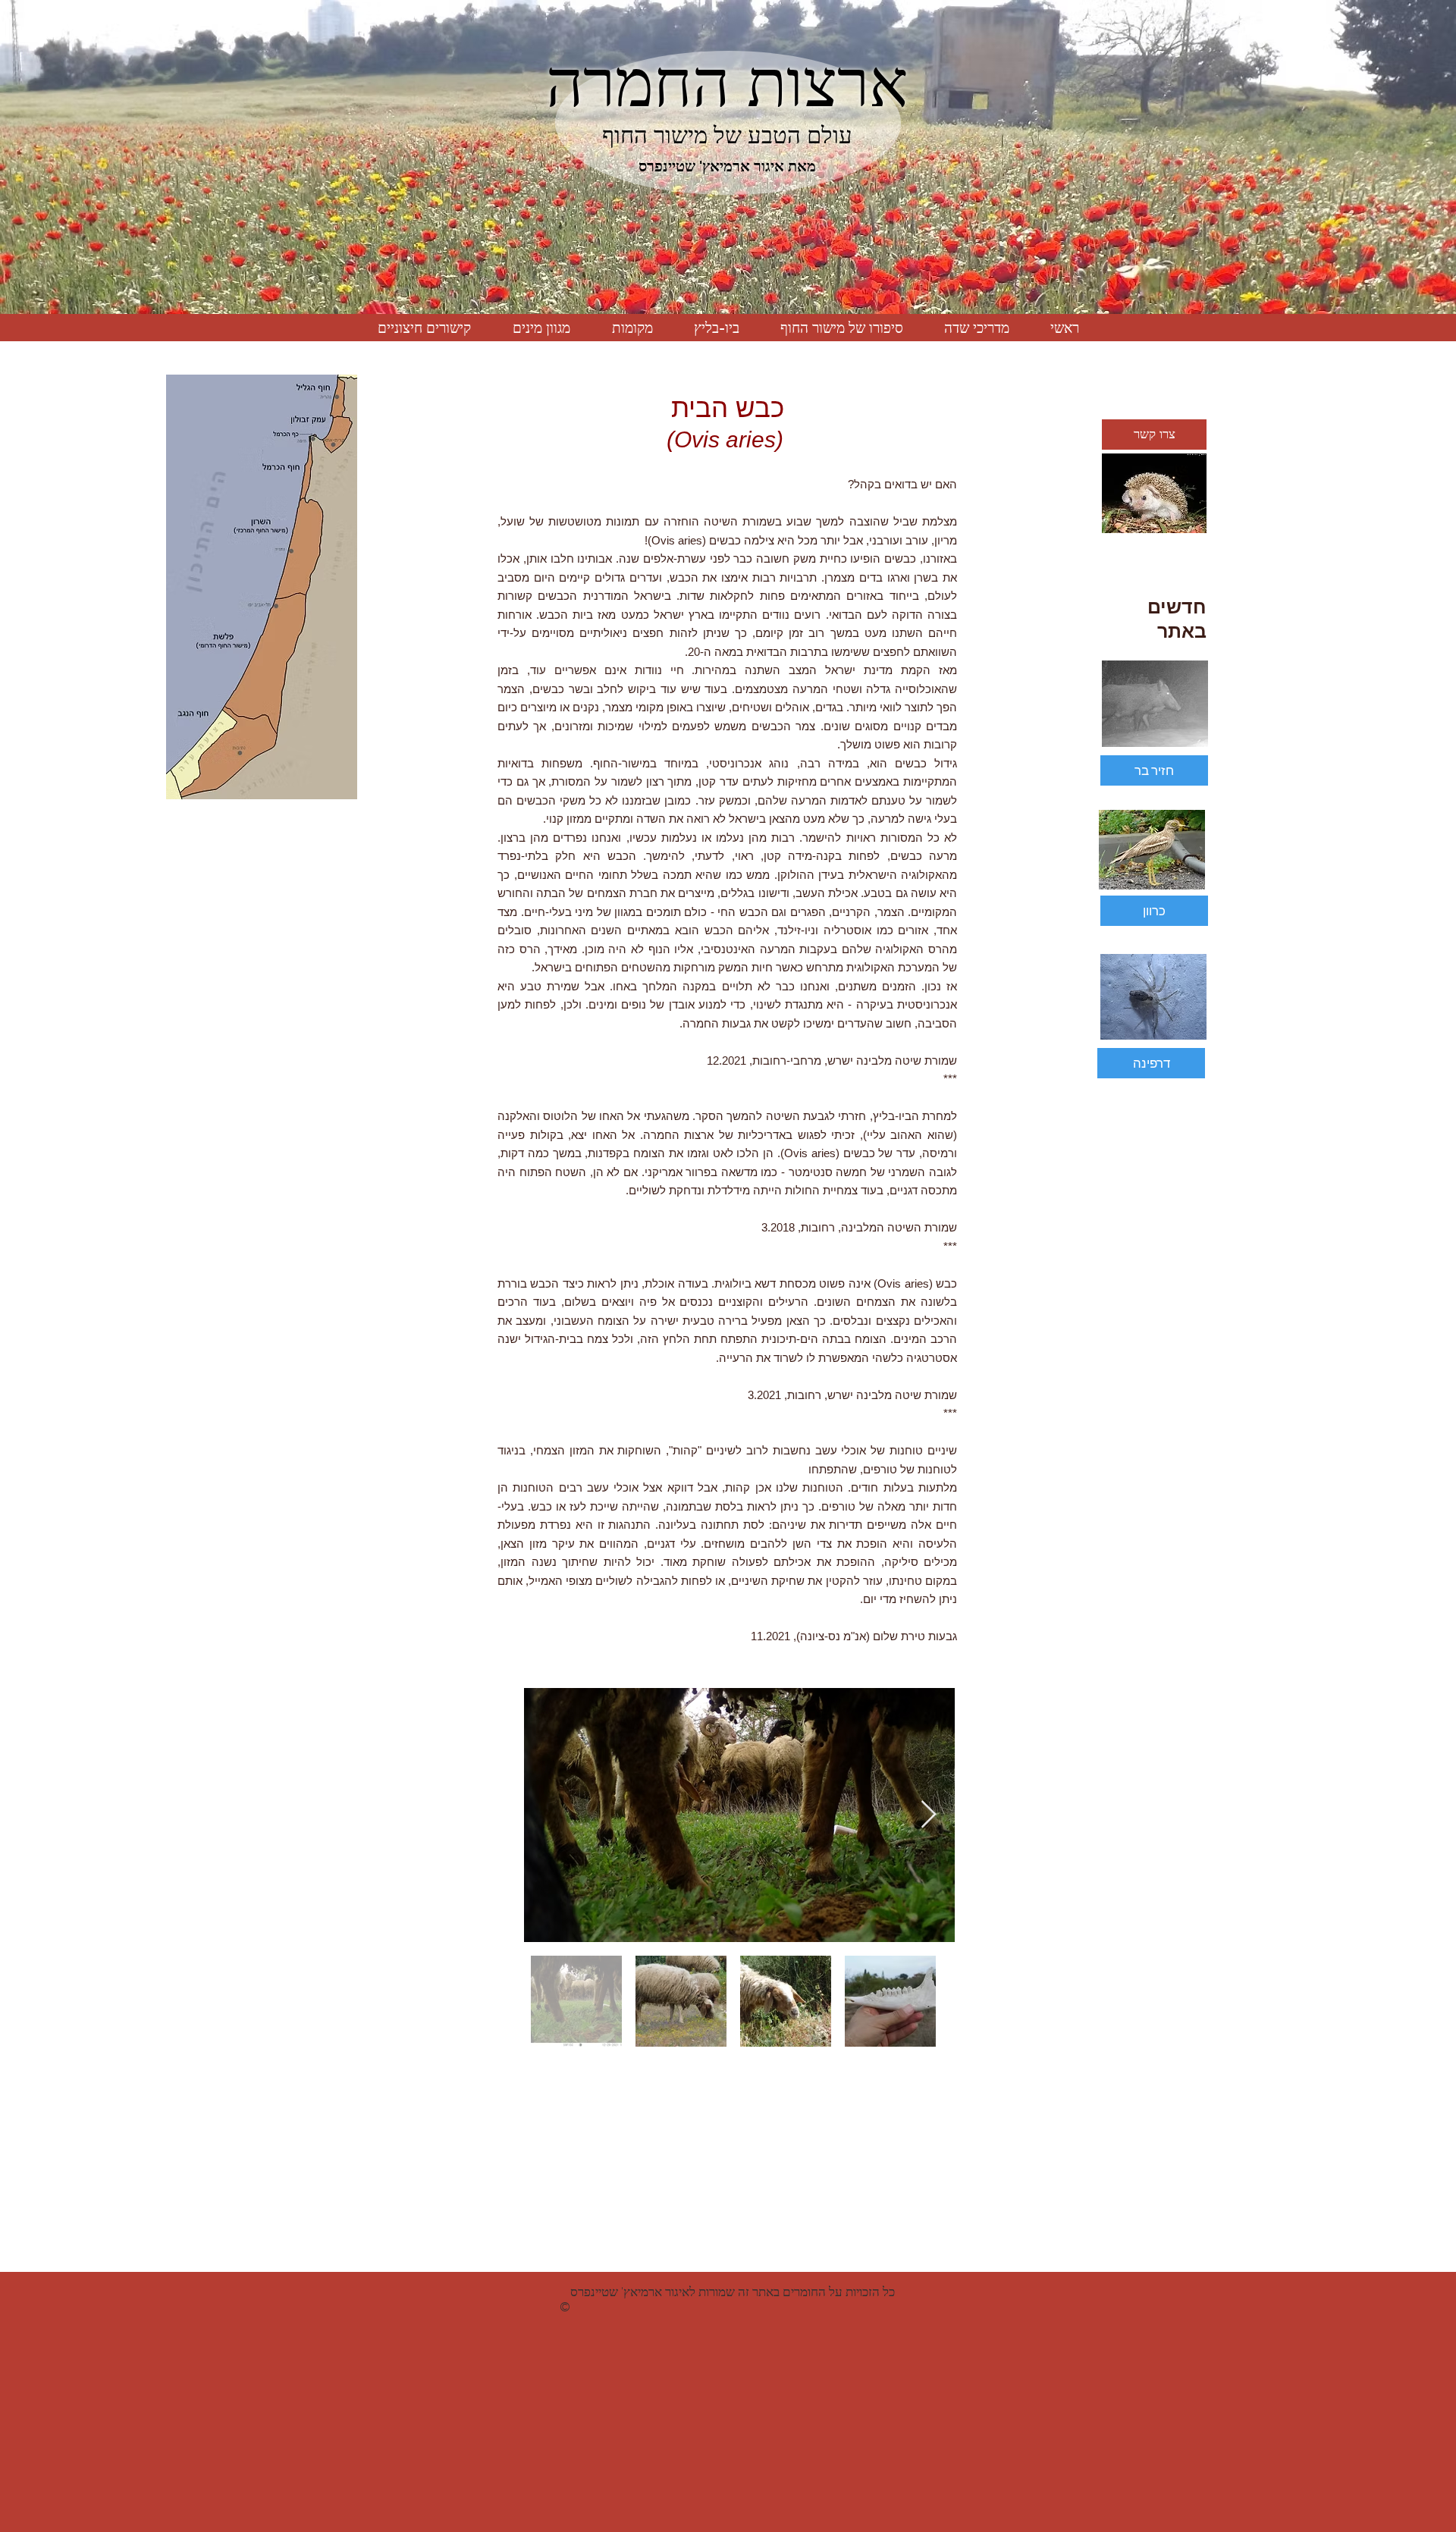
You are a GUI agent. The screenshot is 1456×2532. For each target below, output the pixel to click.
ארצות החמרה (727, 83)
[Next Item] (929, 1815)
